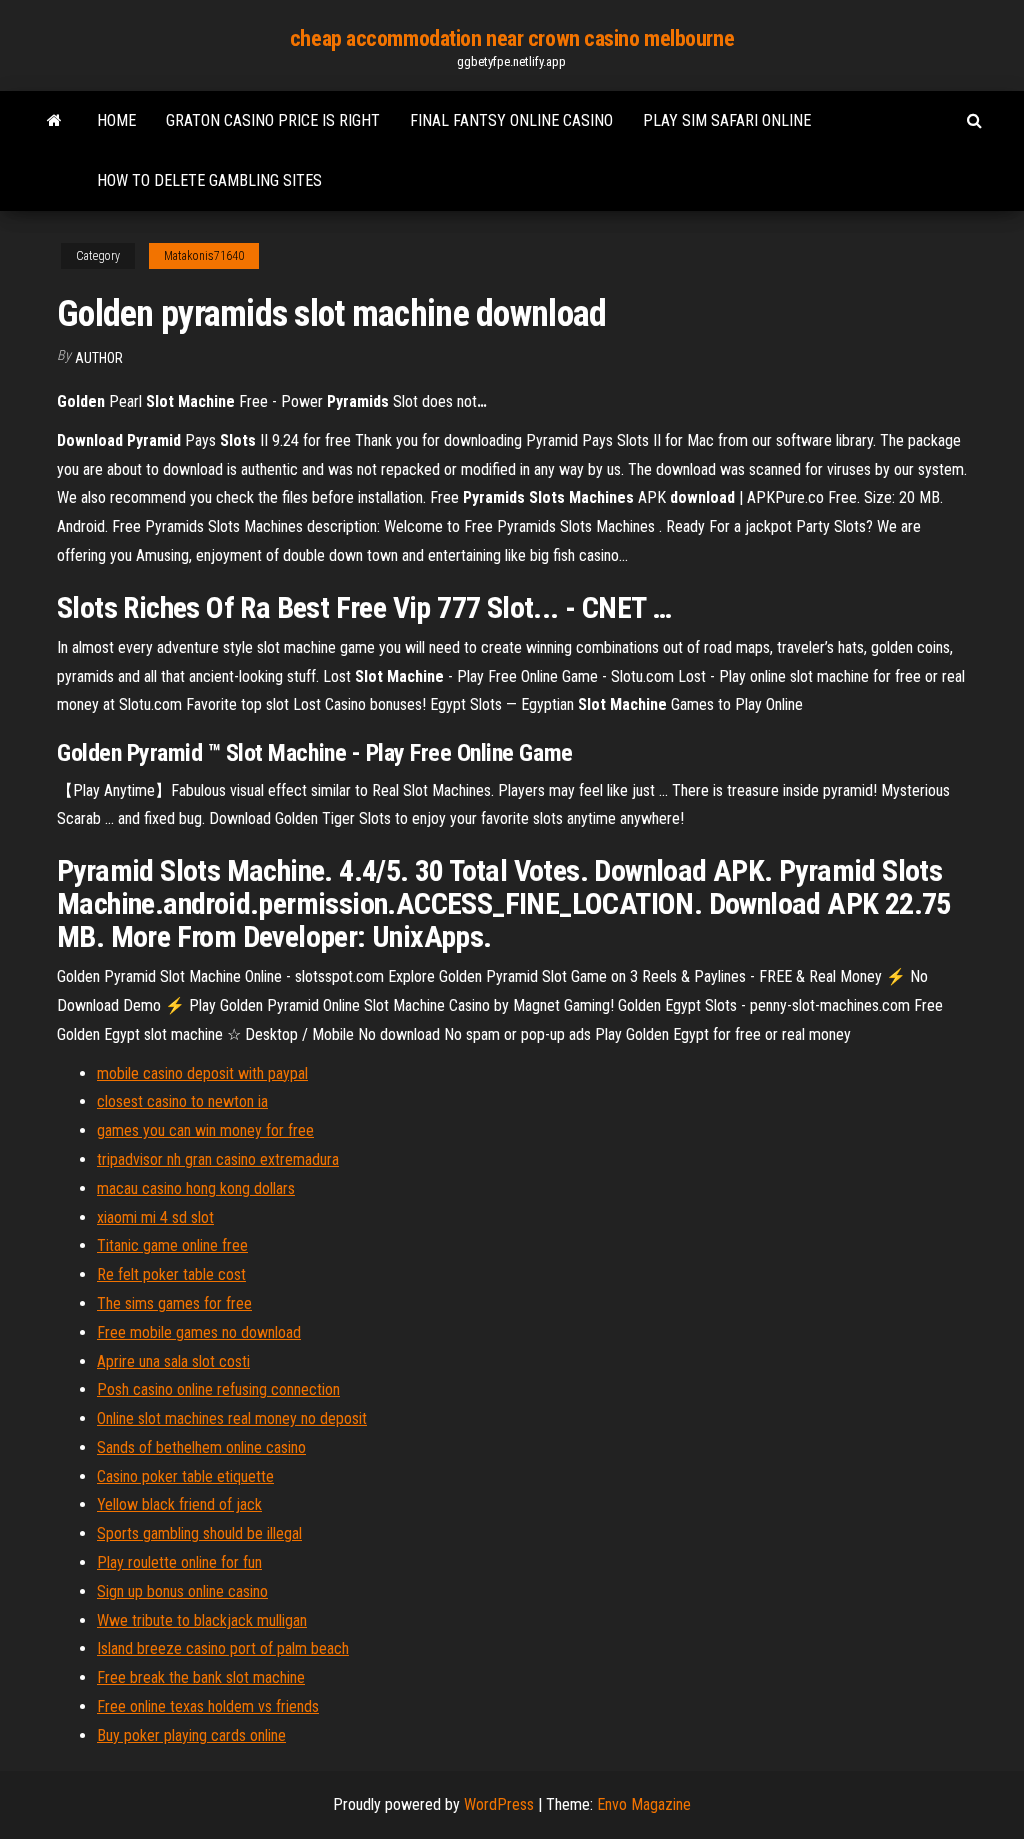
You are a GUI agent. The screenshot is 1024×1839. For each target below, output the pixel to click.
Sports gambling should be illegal (199, 1533)
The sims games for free (174, 1303)
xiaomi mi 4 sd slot (155, 1217)
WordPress (499, 1804)
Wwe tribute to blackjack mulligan (202, 1620)
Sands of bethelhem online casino (201, 1447)
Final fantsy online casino (511, 120)
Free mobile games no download (199, 1332)
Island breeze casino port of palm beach (223, 1648)
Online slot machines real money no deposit (232, 1418)
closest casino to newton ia (182, 1101)
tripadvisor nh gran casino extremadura (218, 1159)
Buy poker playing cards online (191, 1735)
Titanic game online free (172, 1245)
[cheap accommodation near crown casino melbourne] (54, 121)
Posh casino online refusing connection (218, 1389)
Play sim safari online (727, 120)
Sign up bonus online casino (182, 1591)
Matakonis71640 (204, 256)
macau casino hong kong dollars (196, 1188)
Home (116, 120)
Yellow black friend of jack (179, 1504)
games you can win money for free (205, 1130)
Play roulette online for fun (179, 1562)
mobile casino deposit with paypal (202, 1073)
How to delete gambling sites (209, 180)
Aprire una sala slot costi (173, 1361)
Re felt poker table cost (171, 1274)
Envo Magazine (644, 1804)
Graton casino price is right (273, 120)
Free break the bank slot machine (201, 1677)
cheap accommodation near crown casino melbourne (512, 38)
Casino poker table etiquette (185, 1476)
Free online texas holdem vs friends (208, 1706)
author (99, 358)
